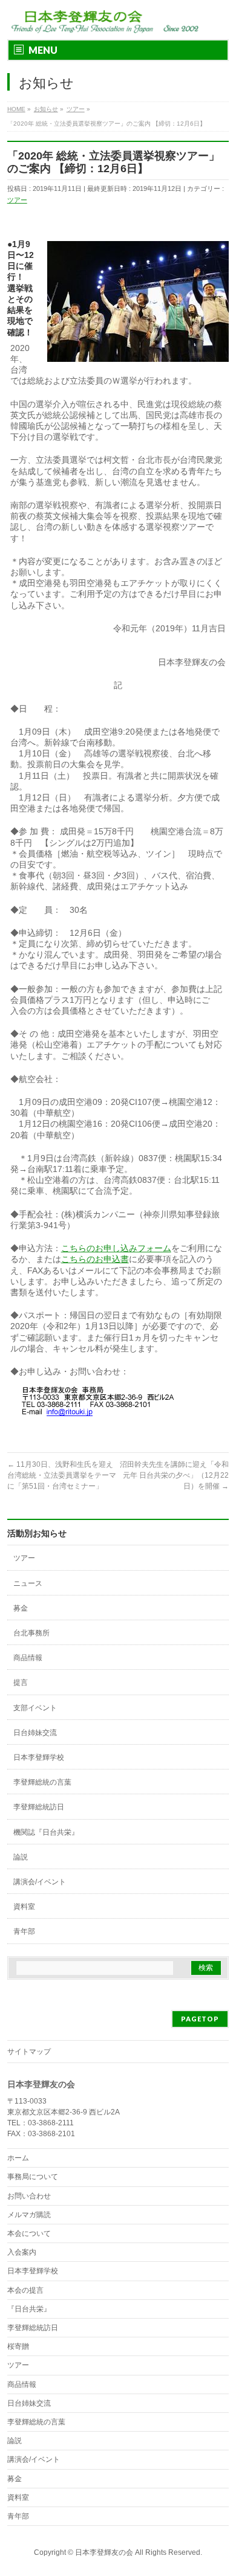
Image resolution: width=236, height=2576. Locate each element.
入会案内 (22, 2252)
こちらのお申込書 (95, 1259)
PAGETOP (200, 2019)
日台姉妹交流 (35, 1733)
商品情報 (28, 1658)
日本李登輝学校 (39, 1757)
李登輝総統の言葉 (42, 1782)
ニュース (28, 1583)
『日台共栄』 (29, 2309)
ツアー (17, 200)
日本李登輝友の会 (104, 2552)
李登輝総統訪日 (39, 1807)
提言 (21, 1682)
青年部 (24, 1931)
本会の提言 (25, 2290)
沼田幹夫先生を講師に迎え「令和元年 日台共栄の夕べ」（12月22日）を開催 (174, 1475)
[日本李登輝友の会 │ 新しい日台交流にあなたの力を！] (103, 20)
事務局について (33, 2177)
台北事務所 (31, 1633)
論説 (21, 1857)
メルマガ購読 (29, 2215)
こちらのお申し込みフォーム (116, 1248)
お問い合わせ (29, 2196)
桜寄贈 (18, 2346)
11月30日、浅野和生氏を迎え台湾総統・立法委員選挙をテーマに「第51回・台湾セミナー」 (62, 1475)
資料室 (24, 1907)
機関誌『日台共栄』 (46, 1832)
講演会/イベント (40, 1882)
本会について (29, 2233)
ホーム (18, 2158)
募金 (21, 1608)
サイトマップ (29, 2052)
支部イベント (35, 1708)
